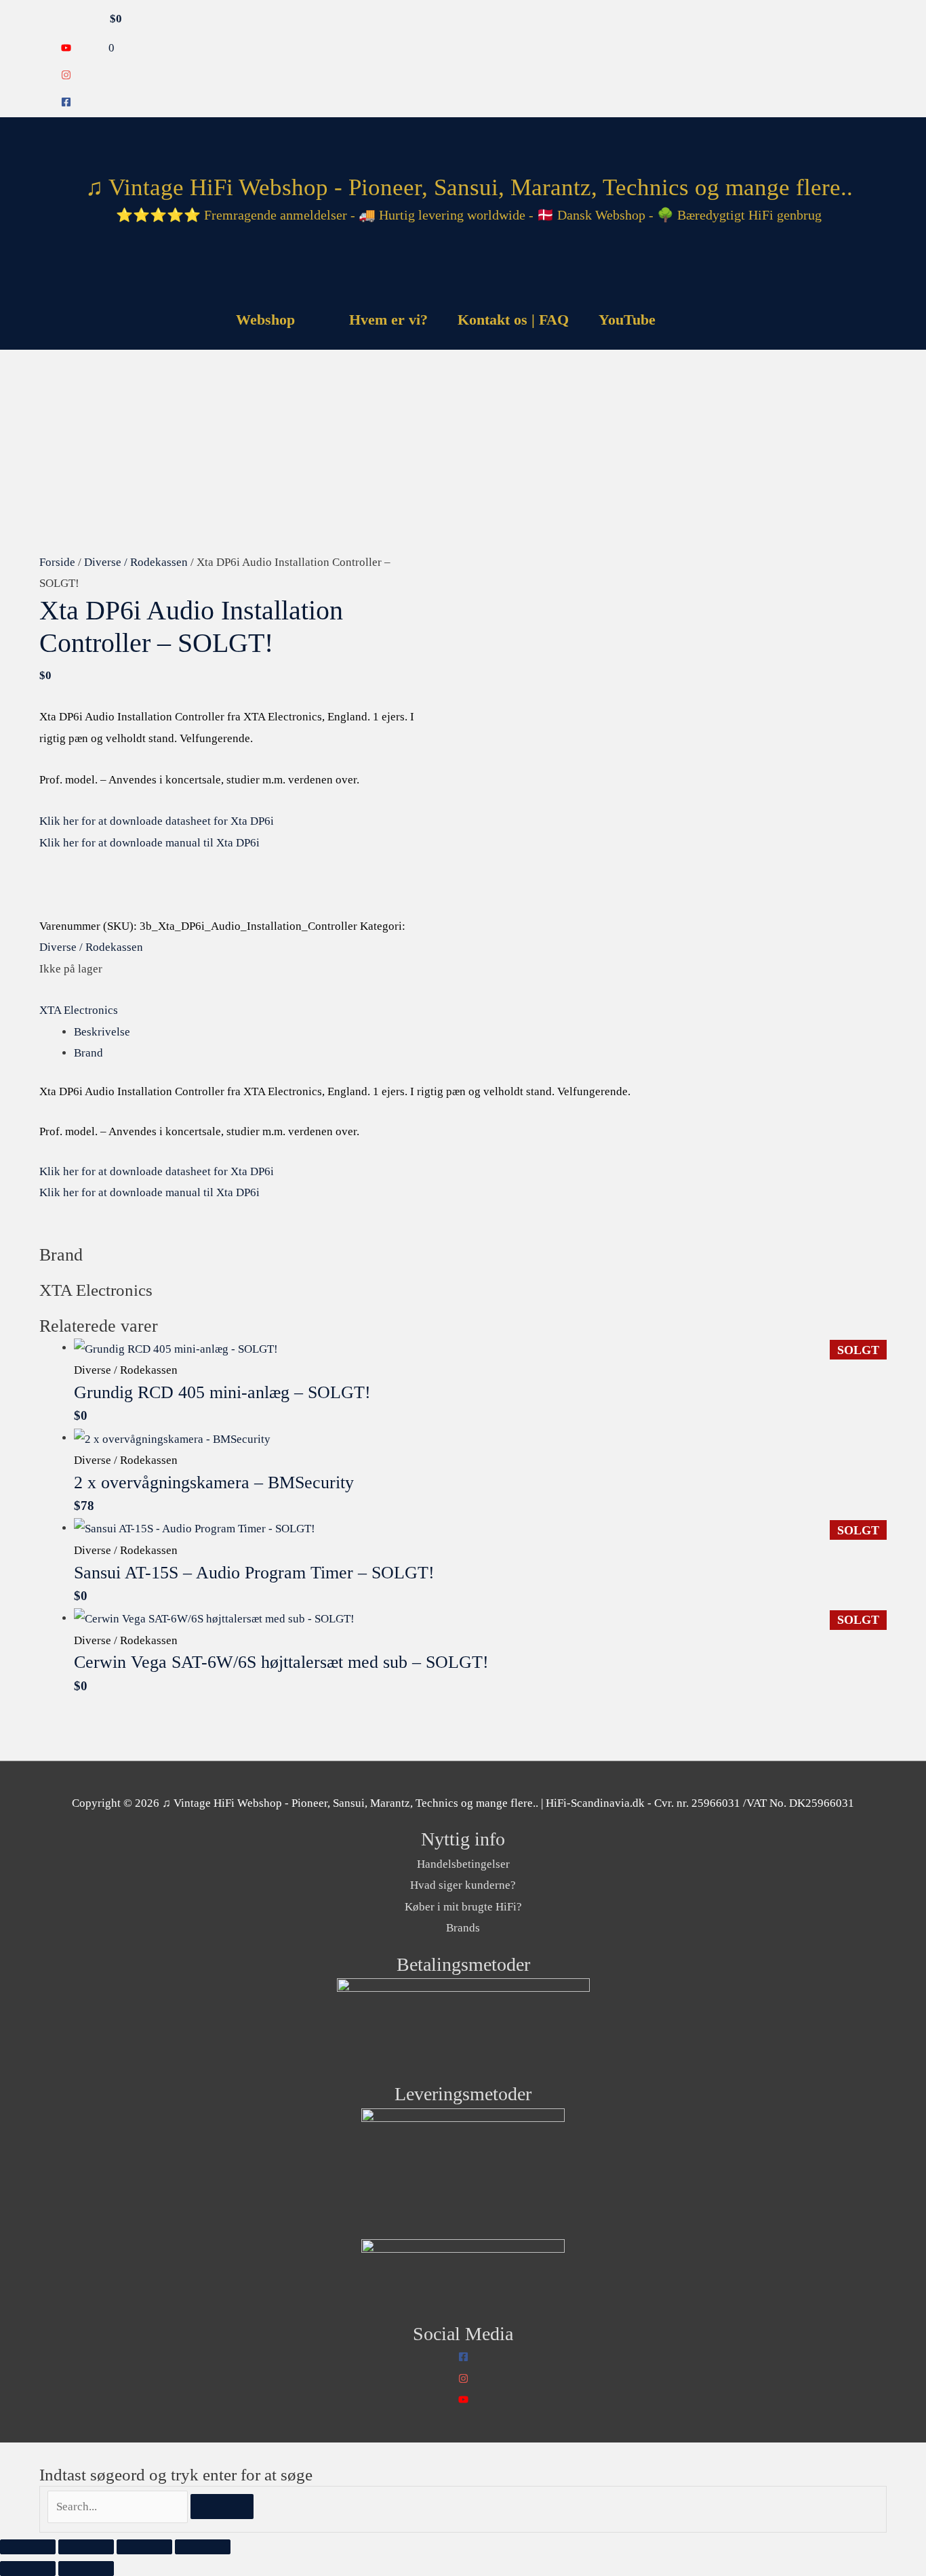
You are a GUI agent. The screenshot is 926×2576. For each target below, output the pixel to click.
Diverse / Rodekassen (136, 562)
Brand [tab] (88, 1053)
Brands (463, 1928)
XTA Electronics (79, 1010)
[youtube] (66, 49)
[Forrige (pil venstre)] (28, 2569)
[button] (688, 320)
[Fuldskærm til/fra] (86, 2547)
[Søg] (222, 2507)
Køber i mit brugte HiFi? (463, 1907)
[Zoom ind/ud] (28, 2547)
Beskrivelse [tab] (102, 1032)
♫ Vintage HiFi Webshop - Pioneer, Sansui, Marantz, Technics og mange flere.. (469, 187)
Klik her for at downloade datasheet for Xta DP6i (157, 821)
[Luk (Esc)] (203, 2547)
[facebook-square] (66, 103)
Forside (57, 562)
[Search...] (119, 2507)
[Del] (144, 2547)
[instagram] (66, 76)
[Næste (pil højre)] (86, 2569)
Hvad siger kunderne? (463, 1885)
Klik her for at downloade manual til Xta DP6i (149, 843)
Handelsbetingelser (463, 1864)
